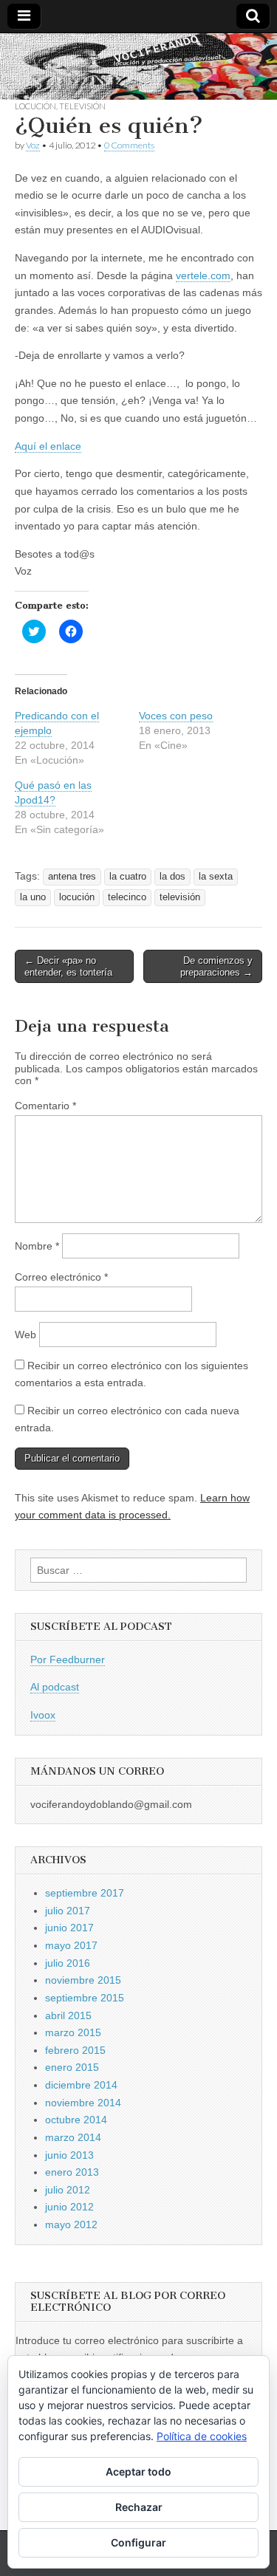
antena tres (72, 877)
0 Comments (129, 145)
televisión (180, 897)
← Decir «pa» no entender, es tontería (68, 966)
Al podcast (55, 1687)
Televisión (82, 106)
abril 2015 (68, 2015)
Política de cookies (202, 2436)
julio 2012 (68, 2190)
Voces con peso (176, 716)
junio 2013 (69, 2155)
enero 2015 (72, 2067)
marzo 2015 (73, 2032)
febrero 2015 (75, 2050)
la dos (172, 877)
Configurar (138, 2542)
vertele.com (203, 275)
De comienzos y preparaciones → (216, 966)
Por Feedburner (68, 1659)
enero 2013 (72, 2172)
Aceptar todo (138, 2471)
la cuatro (128, 877)
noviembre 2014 (83, 2103)
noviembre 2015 (83, 1980)
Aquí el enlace (48, 446)
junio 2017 (69, 1928)
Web (25, 1335)
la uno (33, 897)
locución (77, 897)
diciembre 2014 (81, 2085)
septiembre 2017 (85, 1893)
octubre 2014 (76, 2120)
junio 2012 (69, 2207)
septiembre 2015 (85, 1998)
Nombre (37, 1246)
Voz (33, 145)
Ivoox (43, 1715)
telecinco (127, 897)
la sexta (216, 877)
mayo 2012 (71, 2224)
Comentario (45, 1106)
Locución (35, 106)
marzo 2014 (73, 2137)
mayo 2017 (71, 1945)
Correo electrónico (61, 1277)
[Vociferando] (138, 66)
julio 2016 (68, 1963)
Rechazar (139, 2507)
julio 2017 (68, 1911)
